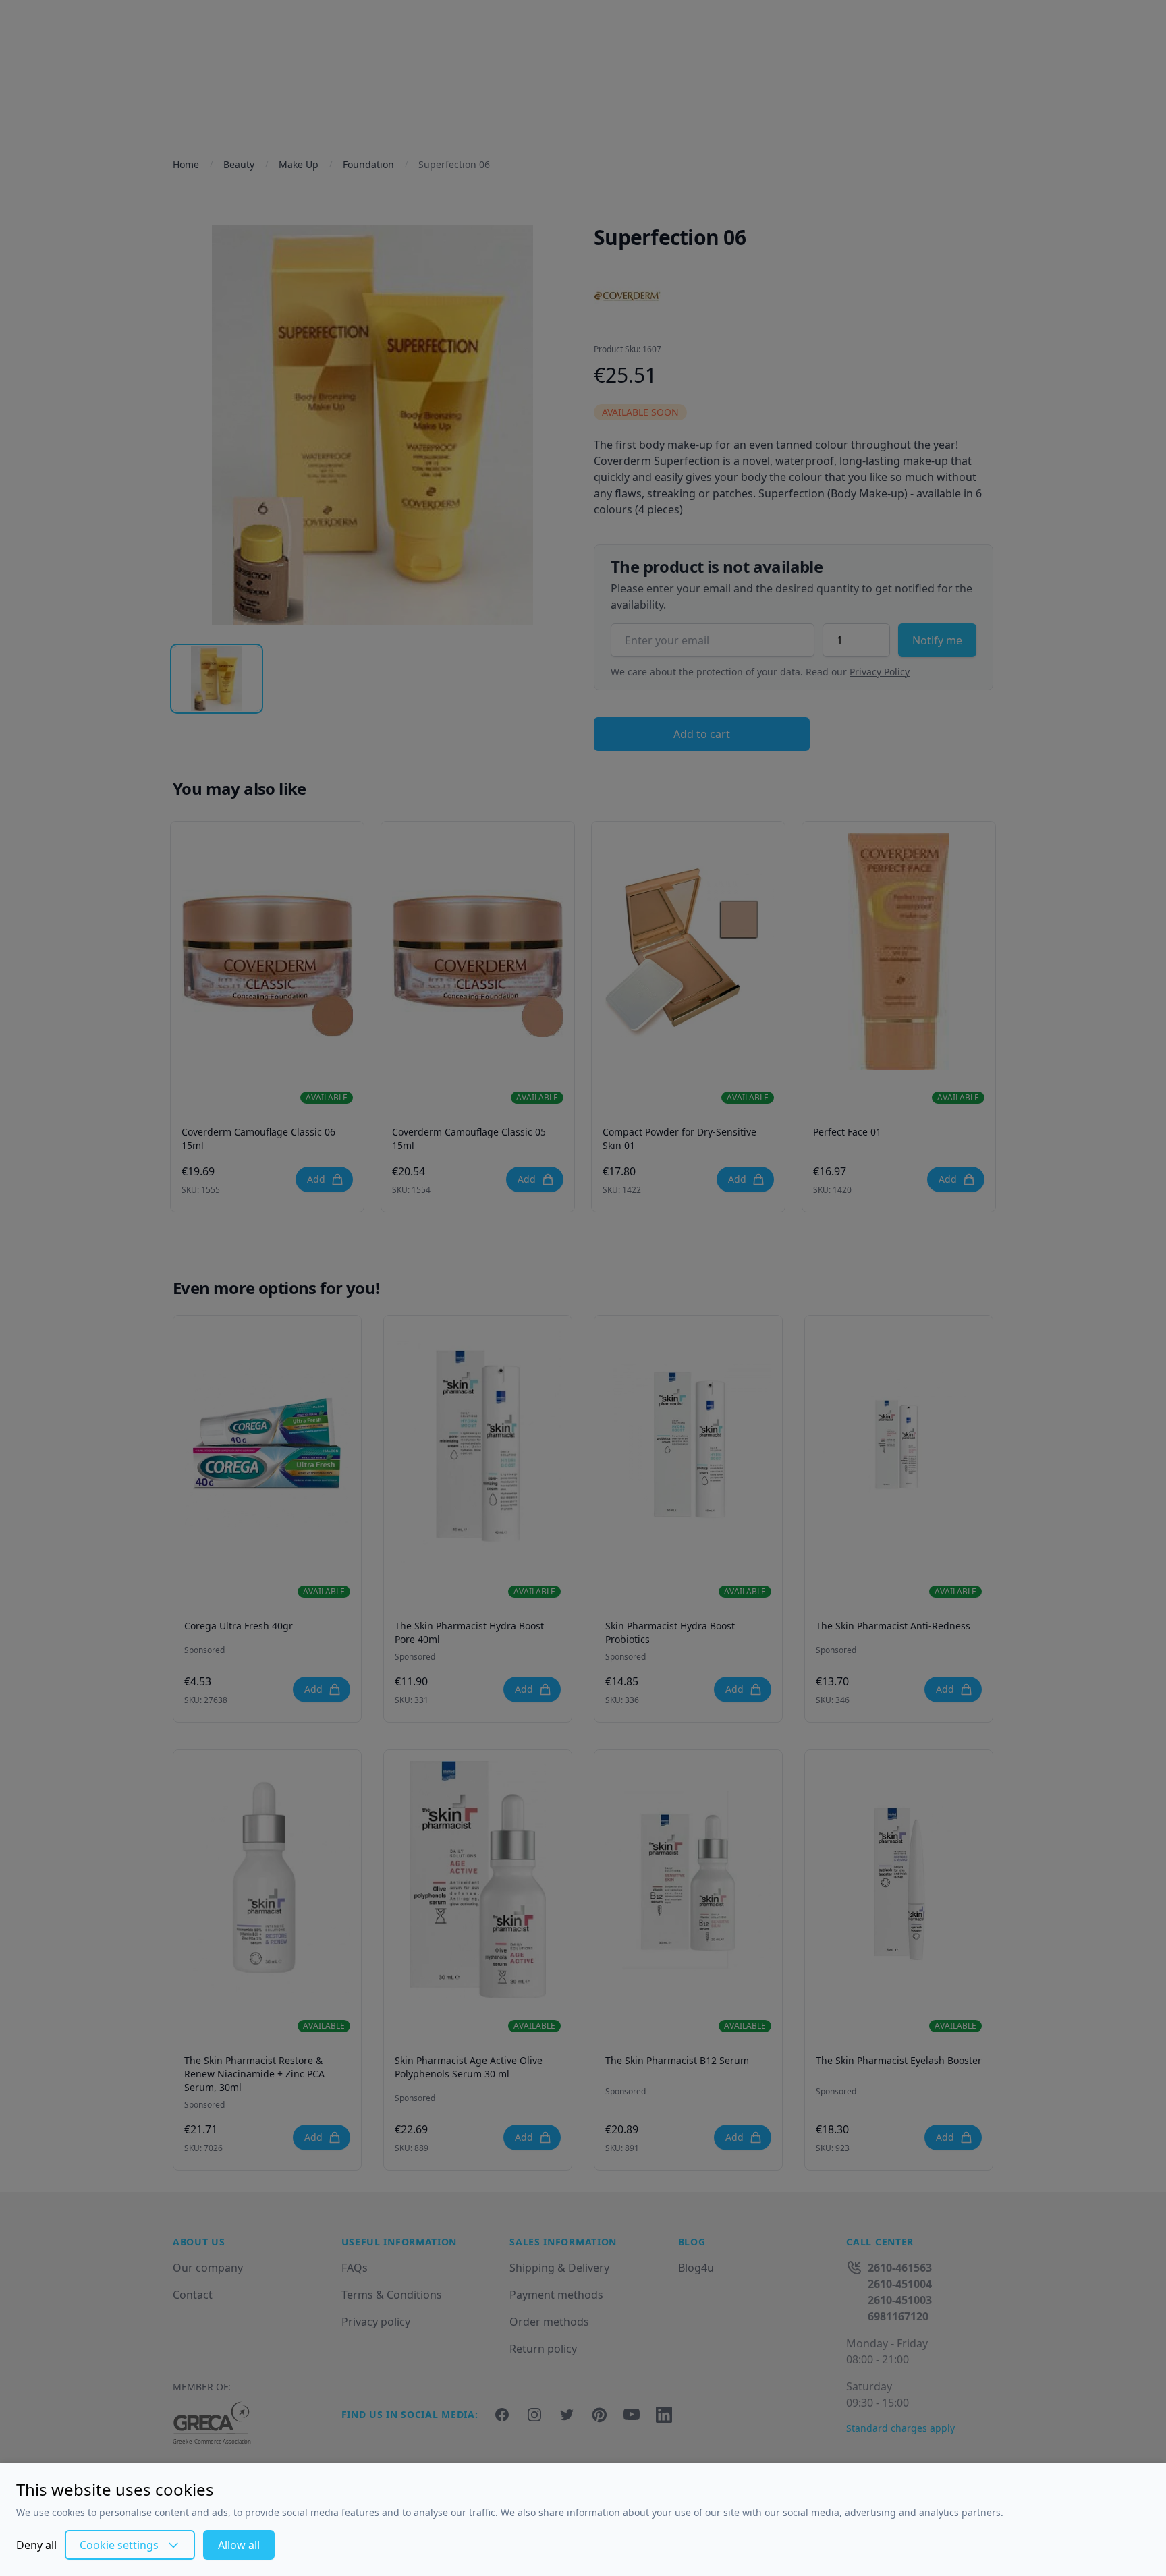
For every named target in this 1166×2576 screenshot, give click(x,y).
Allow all (239, 2545)
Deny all (36, 2545)
